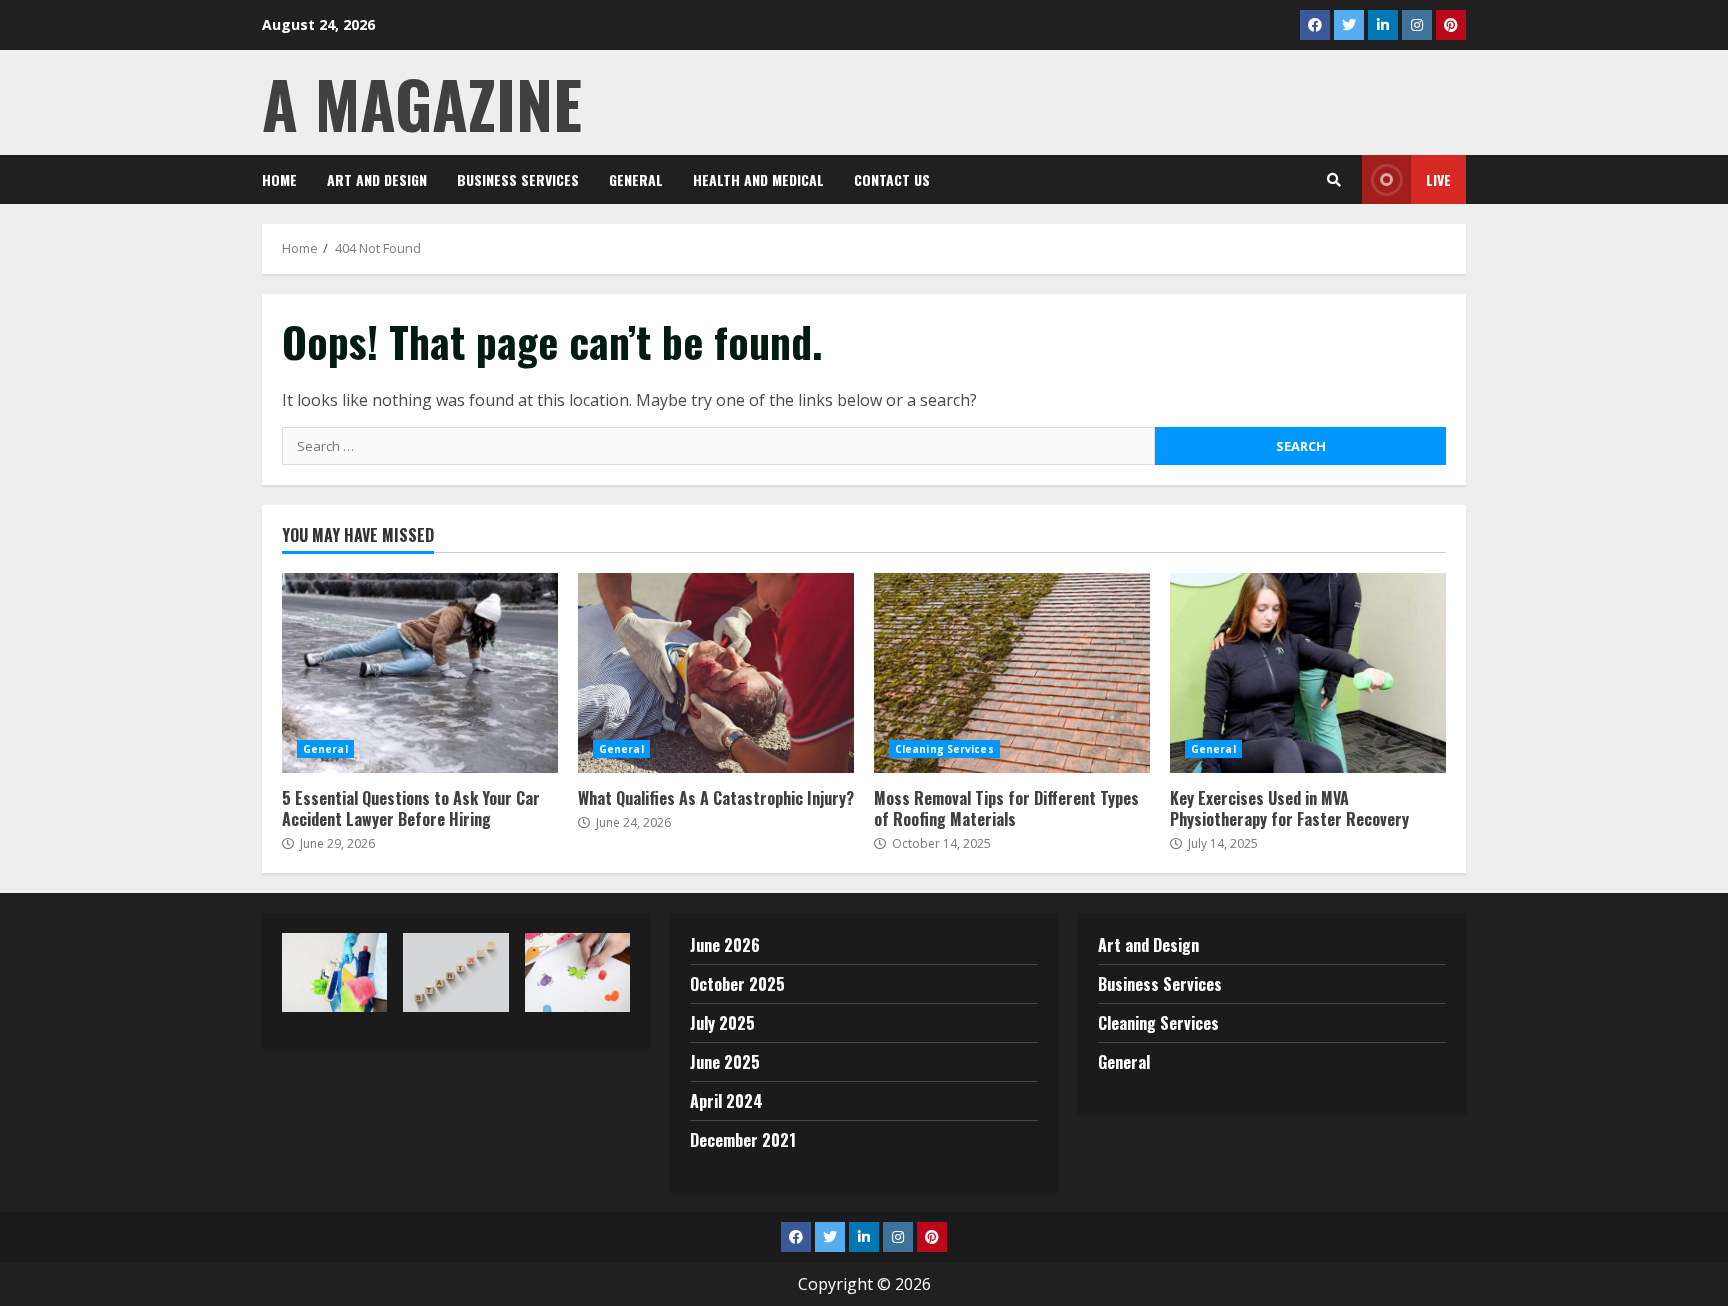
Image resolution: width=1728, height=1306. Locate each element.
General (636, 179)
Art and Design (377, 179)
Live (1438, 179)
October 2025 (737, 984)
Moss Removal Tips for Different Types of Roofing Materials (1012, 673)
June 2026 (725, 945)
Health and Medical (758, 179)
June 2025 (725, 1062)
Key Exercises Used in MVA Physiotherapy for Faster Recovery (1308, 673)
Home (279, 179)
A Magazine (422, 102)
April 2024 (726, 1101)
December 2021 (743, 1140)
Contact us (892, 179)
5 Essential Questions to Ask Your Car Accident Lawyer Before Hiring (420, 673)
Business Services (518, 179)
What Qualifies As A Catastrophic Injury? (716, 673)
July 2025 (722, 1023)
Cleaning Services (944, 749)
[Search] (1334, 180)
